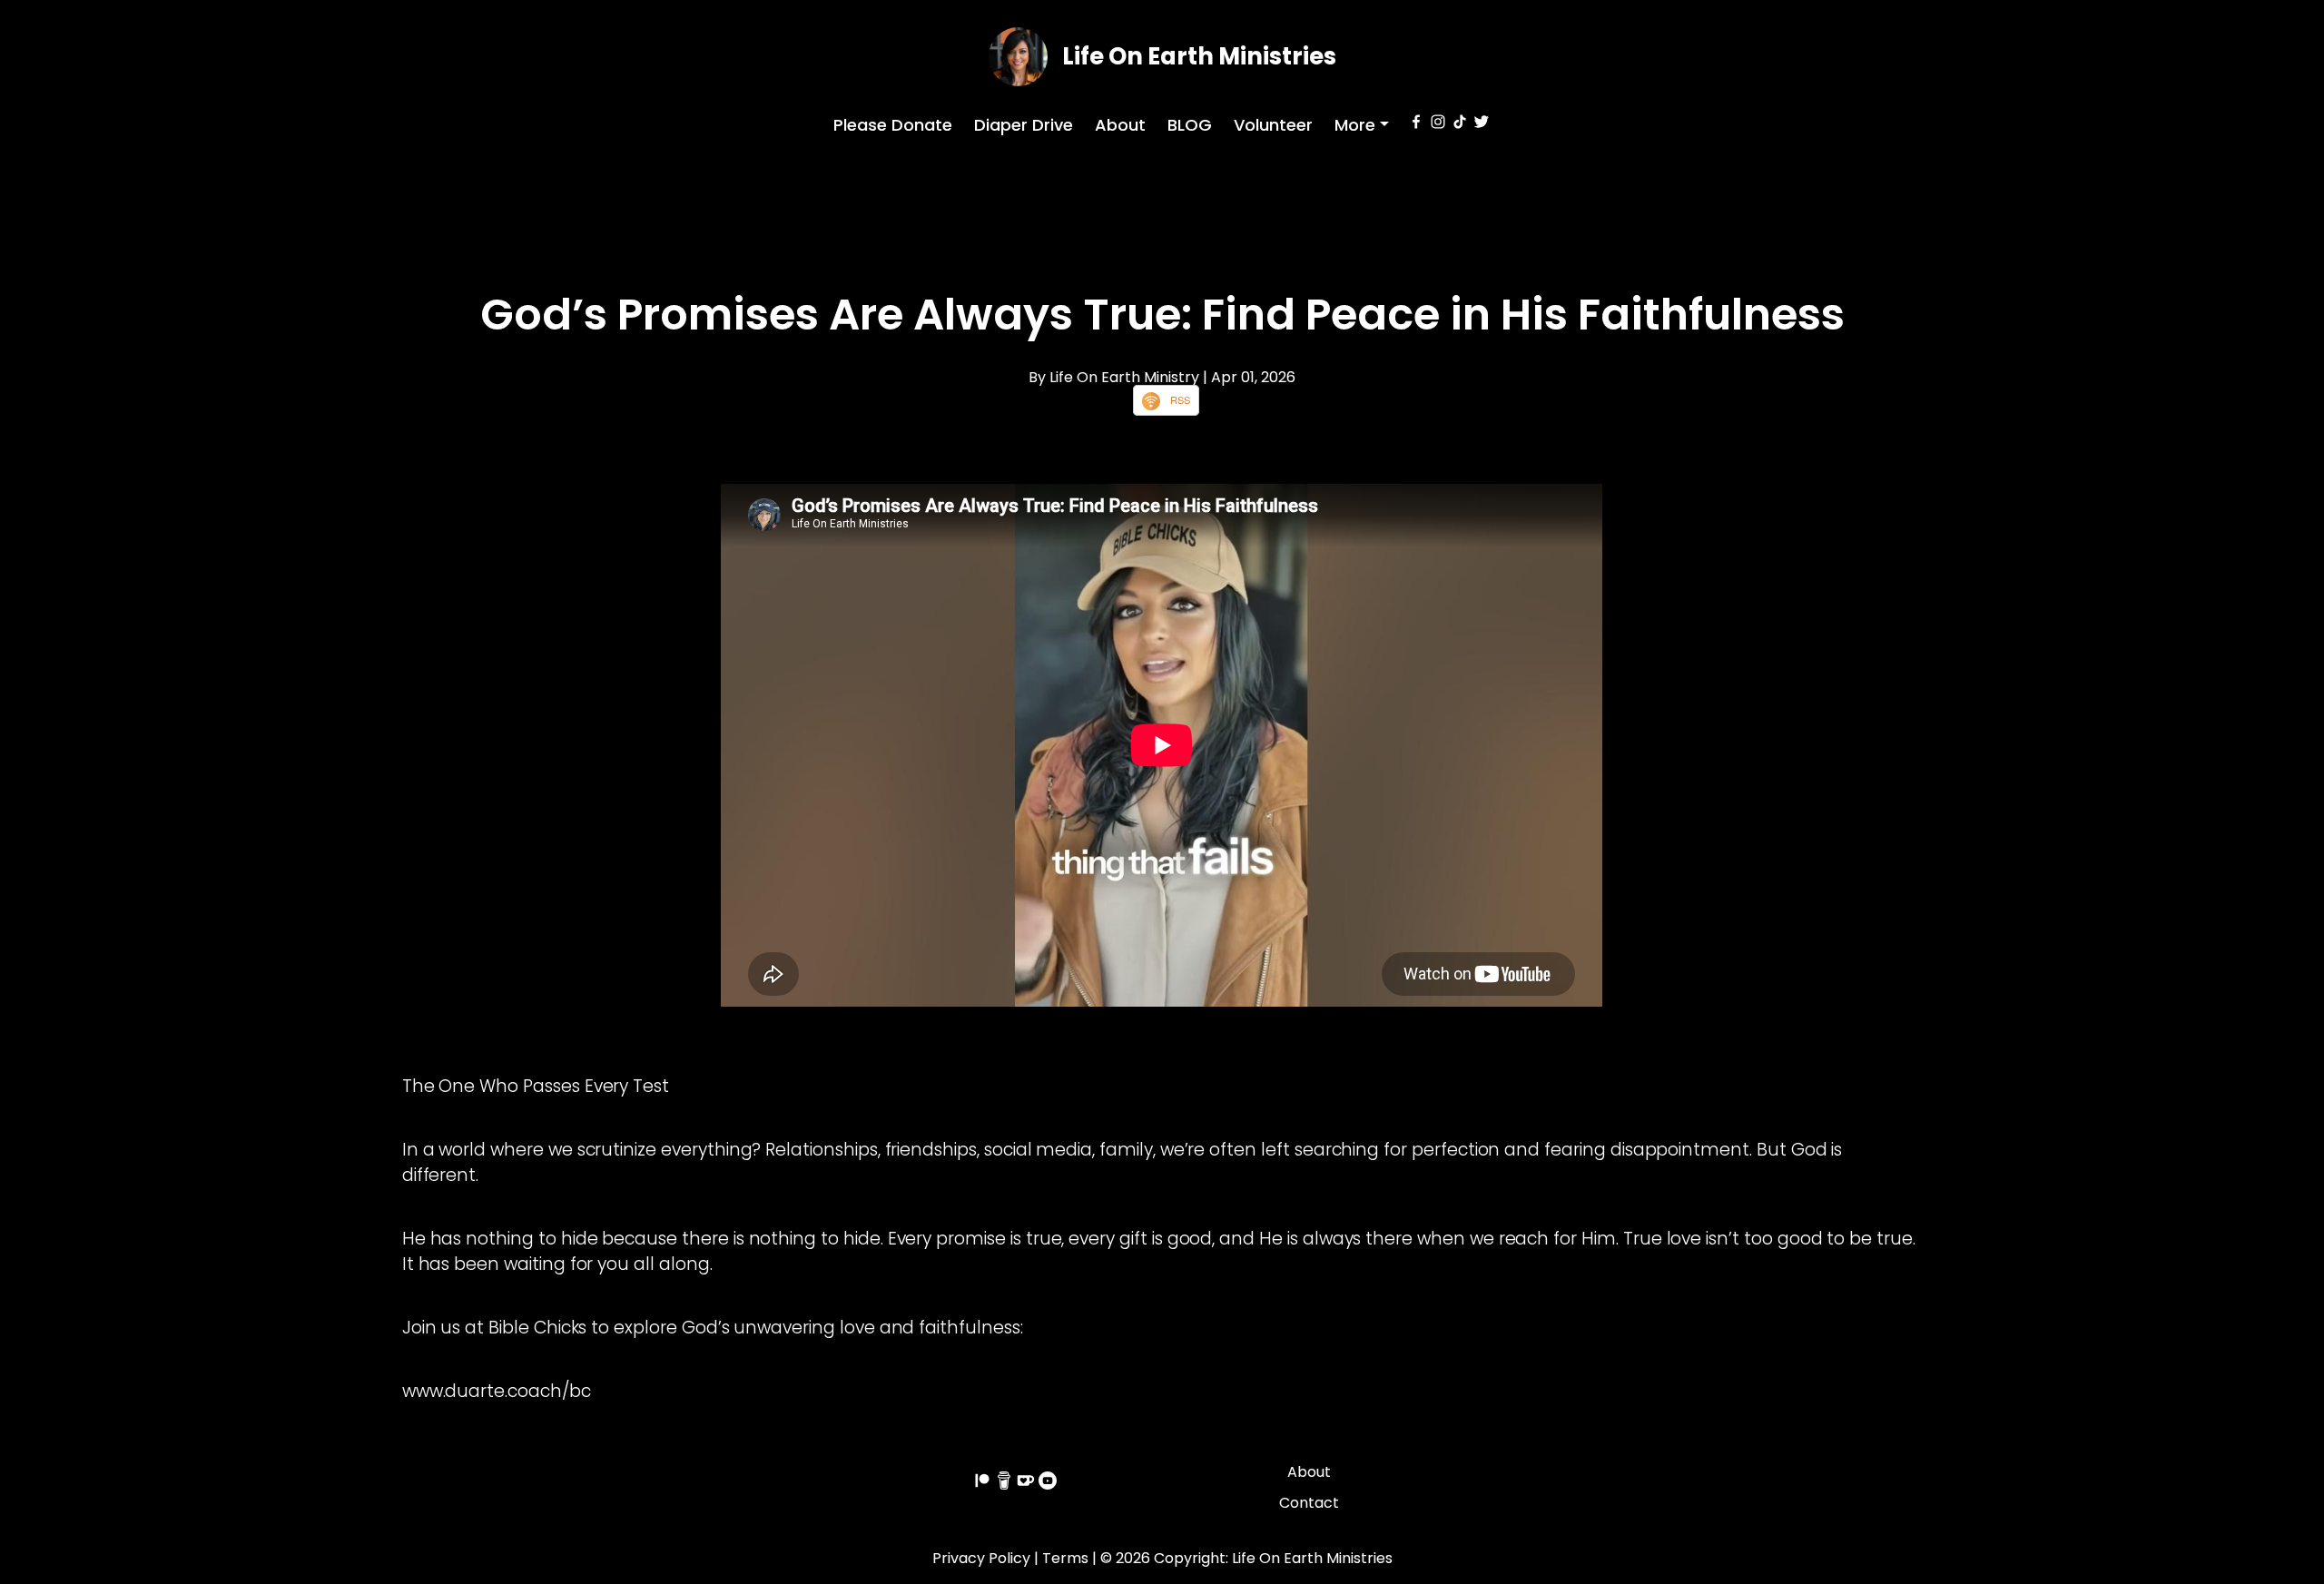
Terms (1065, 1558)
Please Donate (893, 125)
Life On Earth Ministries (1199, 56)
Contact (1309, 1503)
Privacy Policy (981, 1558)
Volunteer (1273, 125)
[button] (1362, 125)
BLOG (1190, 125)
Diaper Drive (1024, 125)
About (1120, 125)
